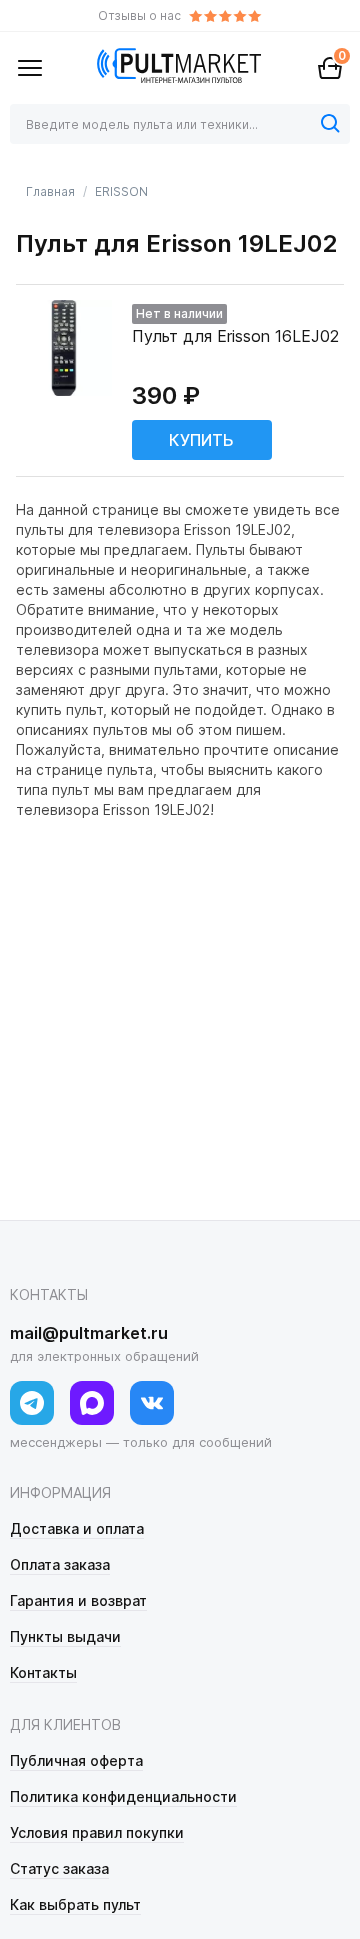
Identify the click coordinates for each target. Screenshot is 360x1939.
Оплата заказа (60, 1564)
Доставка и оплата (77, 1528)
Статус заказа (59, 1868)
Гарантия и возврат (78, 1600)
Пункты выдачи (65, 1636)
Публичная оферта (76, 1760)
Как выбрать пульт (75, 1904)
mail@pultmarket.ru (89, 1333)
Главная (50, 191)
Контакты (43, 1672)
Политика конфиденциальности (123, 1796)
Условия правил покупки (97, 1832)
